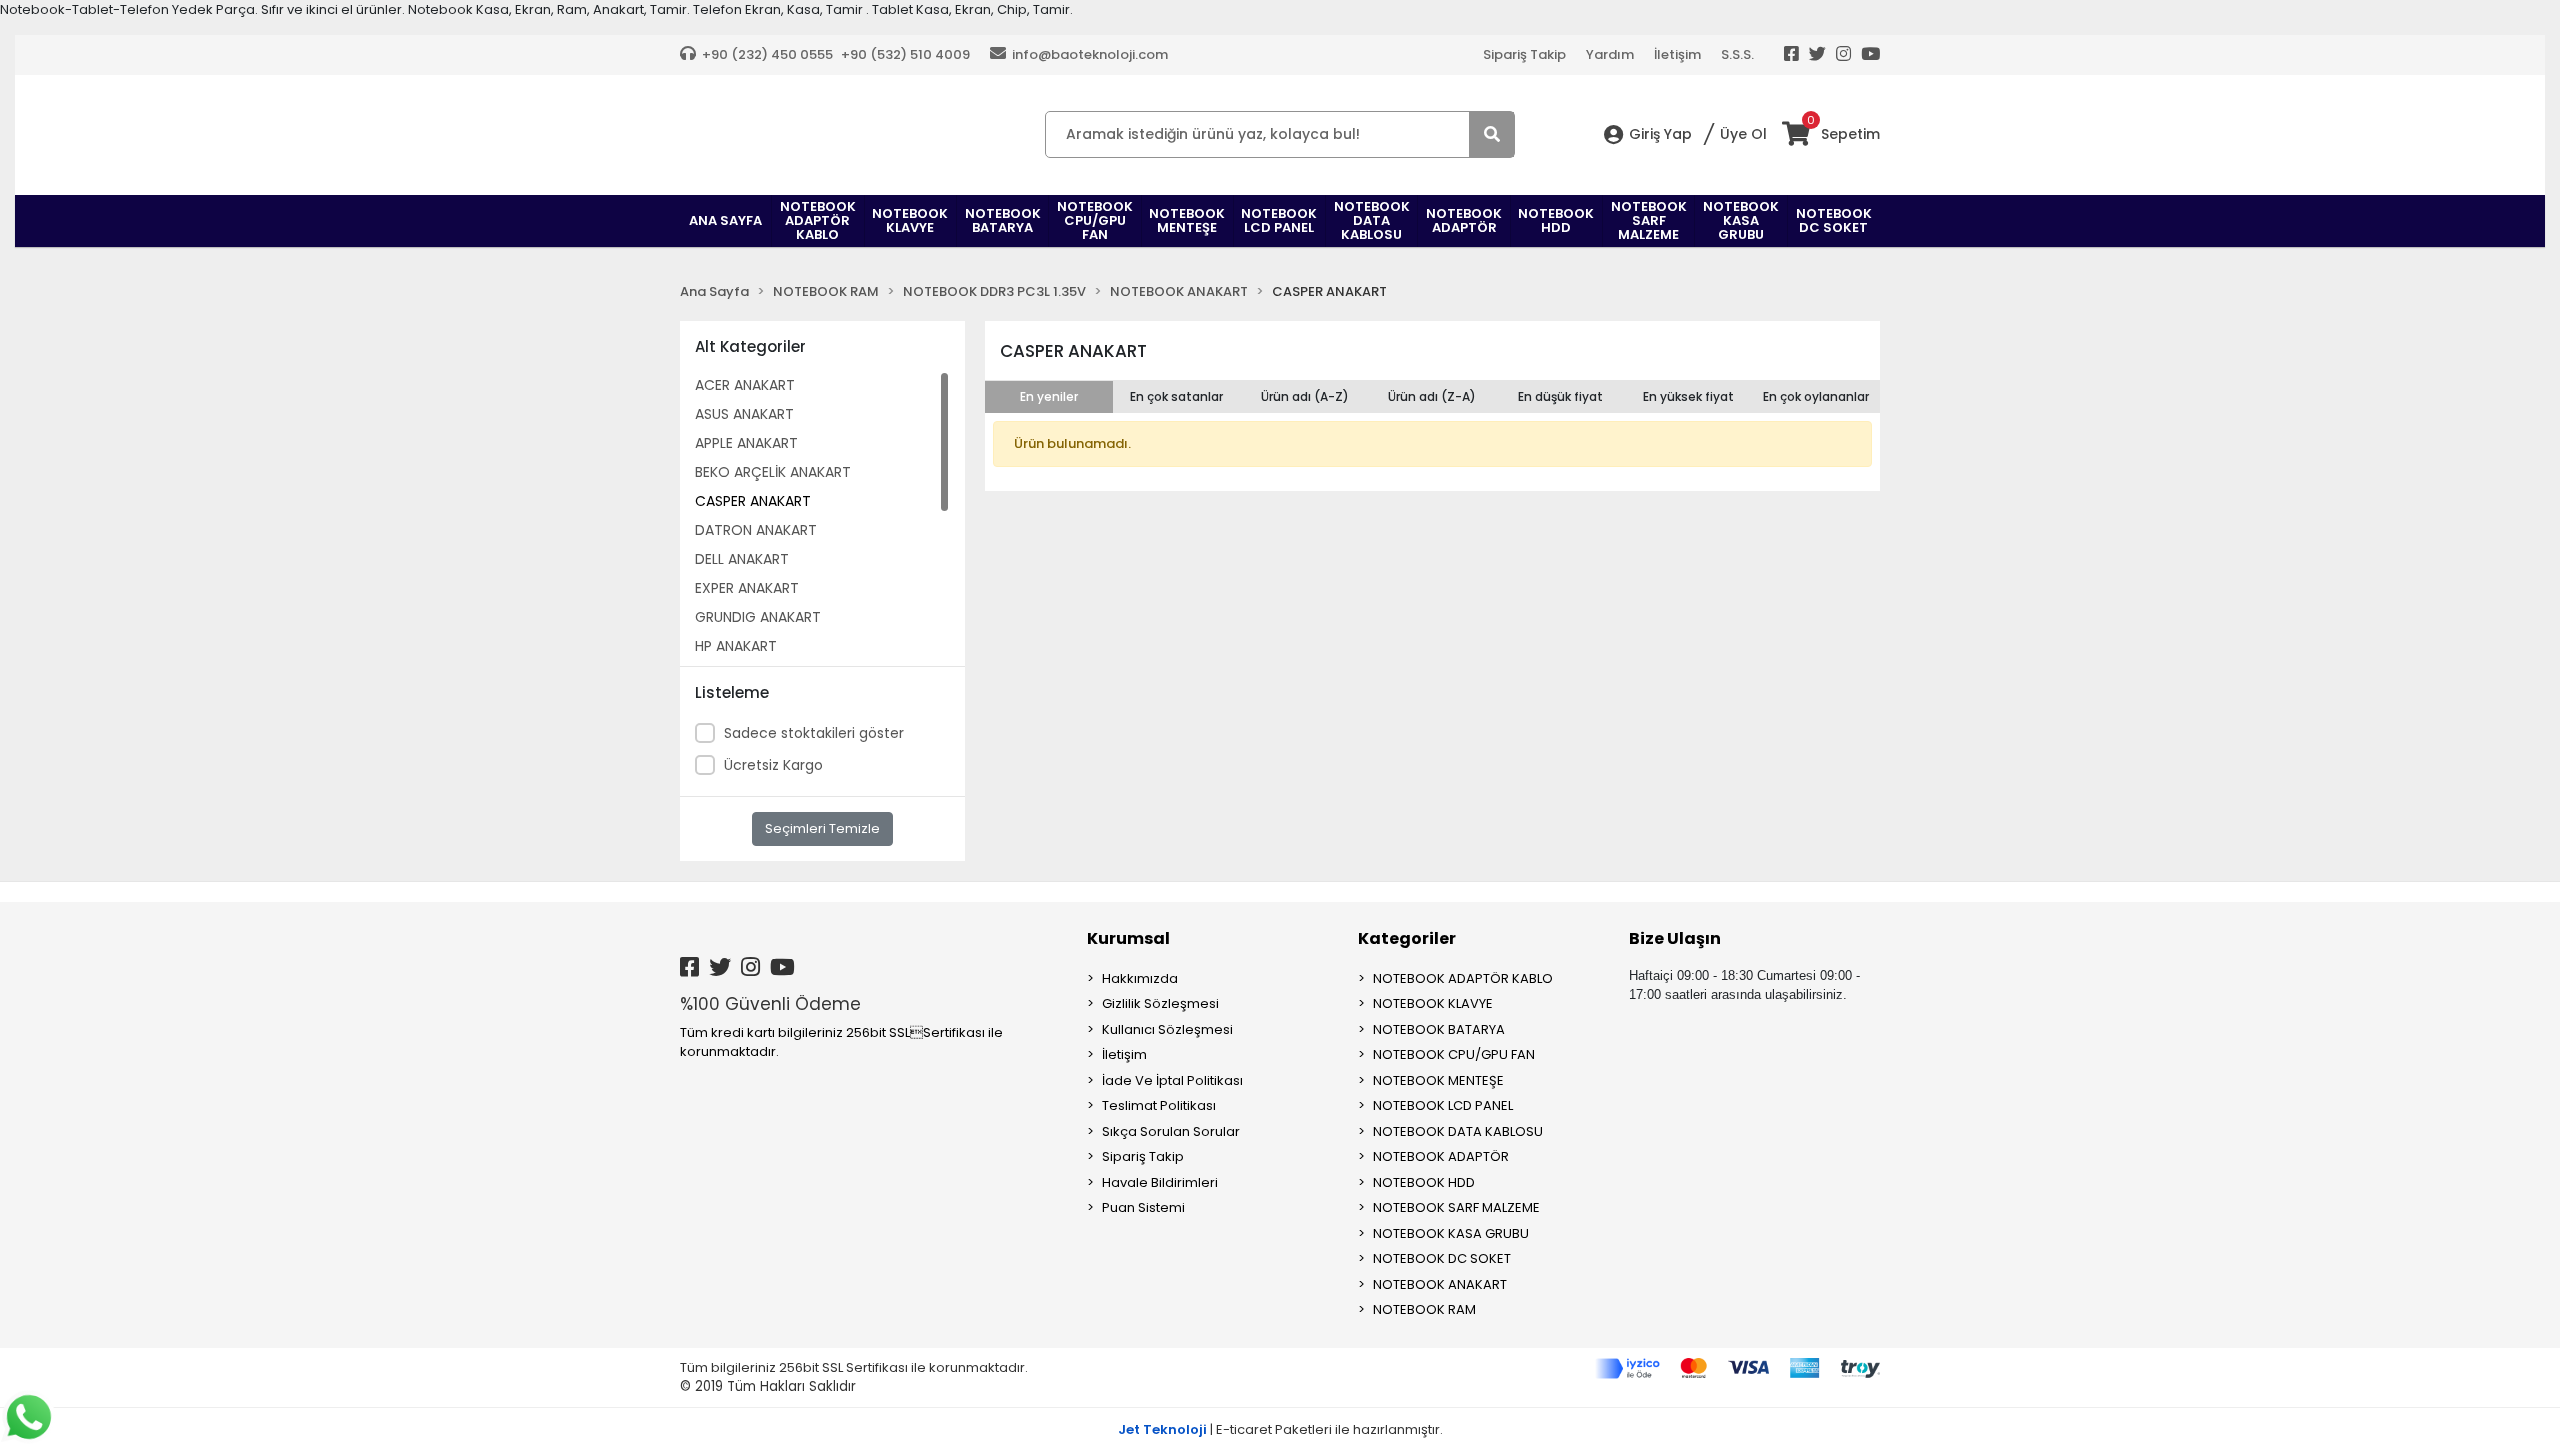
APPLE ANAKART (746, 443)
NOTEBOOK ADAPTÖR (1441, 1156)
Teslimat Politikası (1159, 1105)
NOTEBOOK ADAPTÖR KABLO (1463, 978)
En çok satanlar (1176, 396)
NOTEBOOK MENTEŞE (1438, 1080)
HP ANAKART (736, 646)
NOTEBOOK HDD (1424, 1182)
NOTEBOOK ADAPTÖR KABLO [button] (818, 220)
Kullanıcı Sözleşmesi (1167, 1029)
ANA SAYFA (725, 220)
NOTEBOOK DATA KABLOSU (1458, 1131)
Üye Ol (1743, 134)
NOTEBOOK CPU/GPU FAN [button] (1095, 220)
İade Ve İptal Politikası (1172, 1080)
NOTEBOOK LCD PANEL (1443, 1105)
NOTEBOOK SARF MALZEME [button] (1649, 220)
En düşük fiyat (1560, 396)
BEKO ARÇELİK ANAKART (773, 472)
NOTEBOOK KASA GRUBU (1451, 1233)
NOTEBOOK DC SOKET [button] (1834, 220)
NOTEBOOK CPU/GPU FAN (1454, 1054)
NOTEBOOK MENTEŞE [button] (1187, 220)
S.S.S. (1737, 54)
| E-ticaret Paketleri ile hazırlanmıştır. (1280, 1429)
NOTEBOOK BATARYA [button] (1003, 220)
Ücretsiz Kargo (773, 765)
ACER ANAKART (745, 385)
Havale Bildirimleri (1160, 1182)
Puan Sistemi (1143, 1207)
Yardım (1610, 54)
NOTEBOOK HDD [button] (1556, 220)
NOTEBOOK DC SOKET (1442, 1258)
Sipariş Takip (1524, 54)
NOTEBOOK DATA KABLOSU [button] (1372, 220)
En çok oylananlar (1816, 396)
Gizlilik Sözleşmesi (1160, 1003)
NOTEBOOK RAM (1424, 1309)
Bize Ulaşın (1675, 938)
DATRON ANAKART (756, 530)
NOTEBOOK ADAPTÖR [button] (1464, 220)
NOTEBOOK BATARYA (1439, 1029)
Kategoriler (1407, 938)
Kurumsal (1128, 938)
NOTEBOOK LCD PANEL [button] (1279, 220)
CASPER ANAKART (753, 501)
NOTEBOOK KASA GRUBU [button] (1741, 220)
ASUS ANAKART (744, 414)
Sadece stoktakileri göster (814, 733)
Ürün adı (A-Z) (1305, 396)
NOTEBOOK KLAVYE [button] (910, 220)
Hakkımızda (1140, 978)
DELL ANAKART (742, 559)
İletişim (1677, 54)
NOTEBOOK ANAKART (1440, 1284)
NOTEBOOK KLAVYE (1433, 1003)
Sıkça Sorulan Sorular (1171, 1131)
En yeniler (1049, 396)
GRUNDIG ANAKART (758, 617)
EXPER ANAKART (747, 588)
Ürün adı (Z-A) (1432, 396)
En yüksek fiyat (1688, 396)
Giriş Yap (1660, 134)
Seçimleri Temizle (822, 828)
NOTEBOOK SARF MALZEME (1456, 1207)
